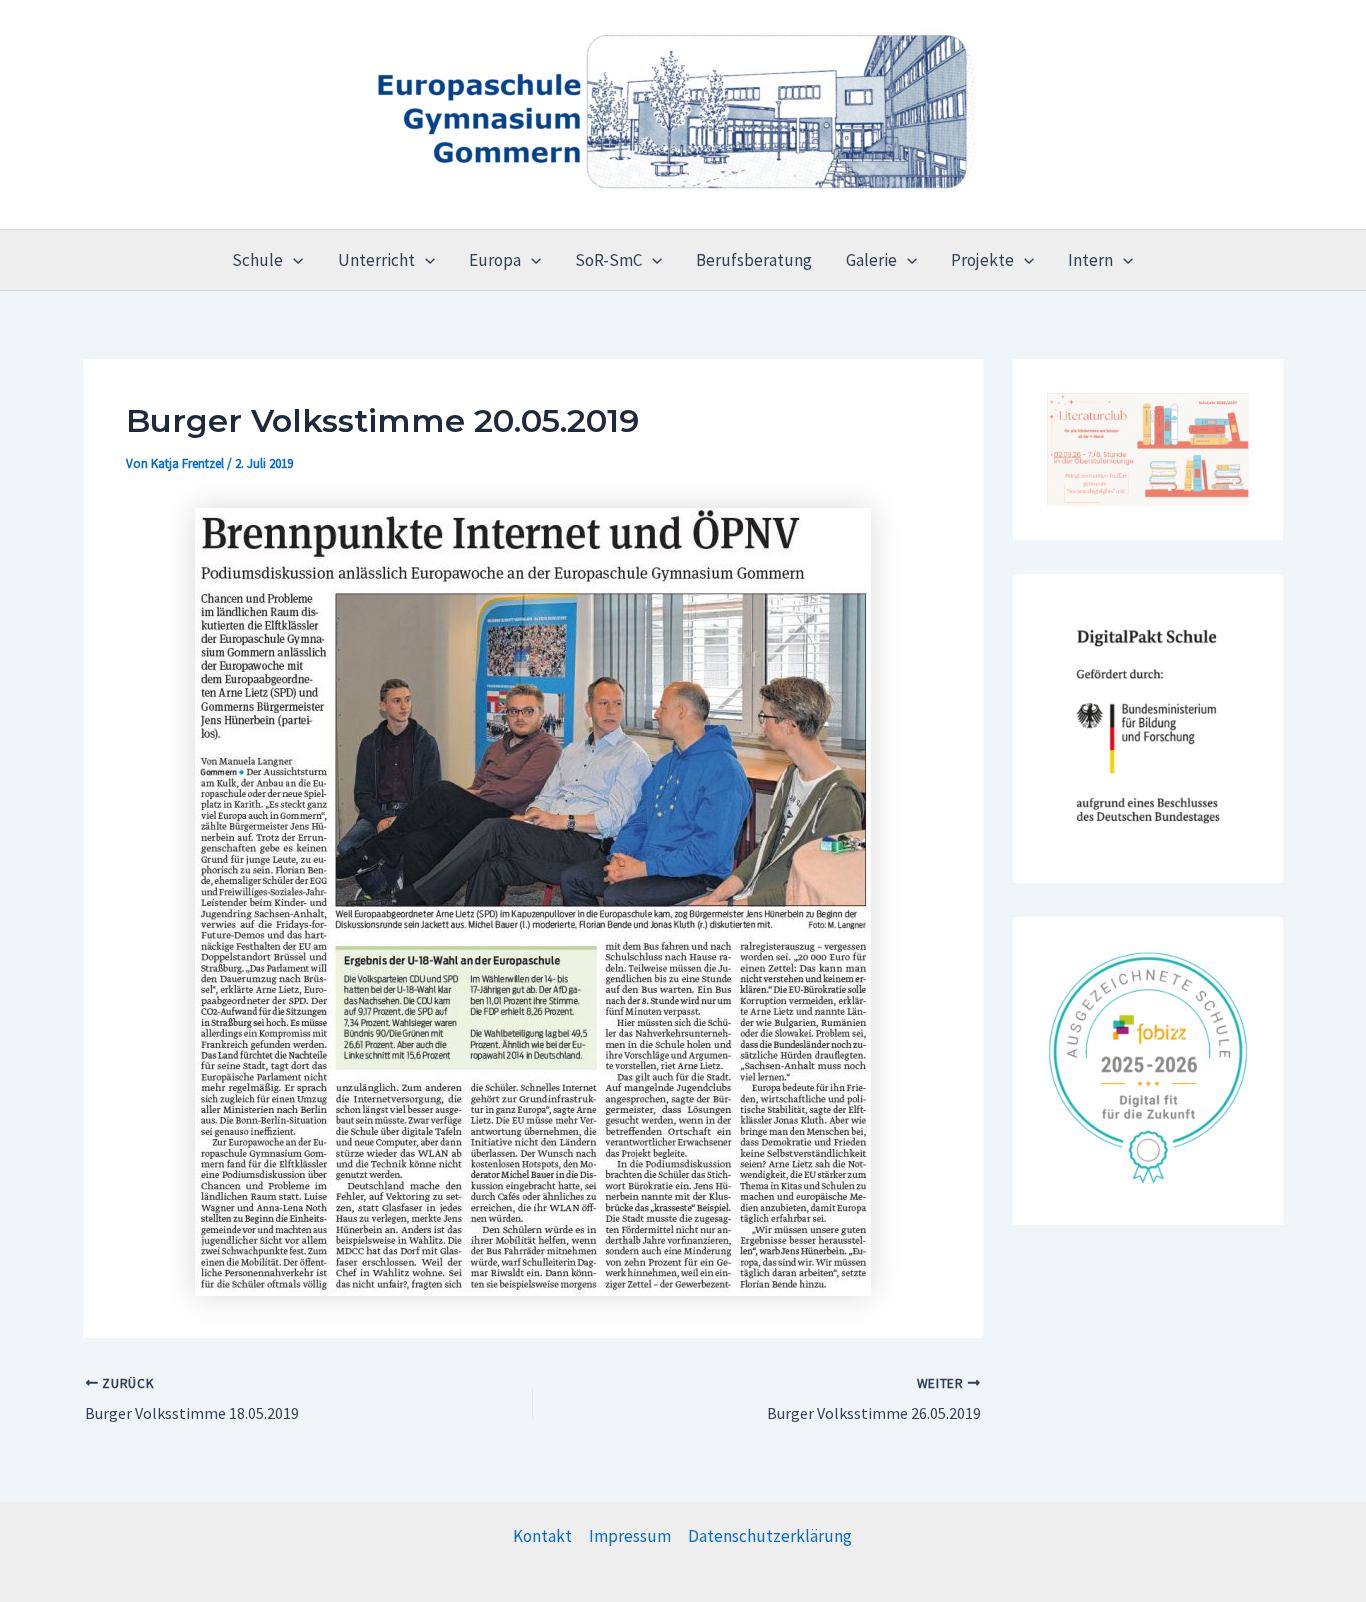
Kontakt (542, 1536)
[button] (293, 260)
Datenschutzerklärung (770, 1536)
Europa (495, 260)
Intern (1090, 260)
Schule (257, 260)
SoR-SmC (608, 260)
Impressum (630, 1536)
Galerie (871, 260)
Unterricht (376, 260)
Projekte (982, 260)
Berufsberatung (754, 260)
